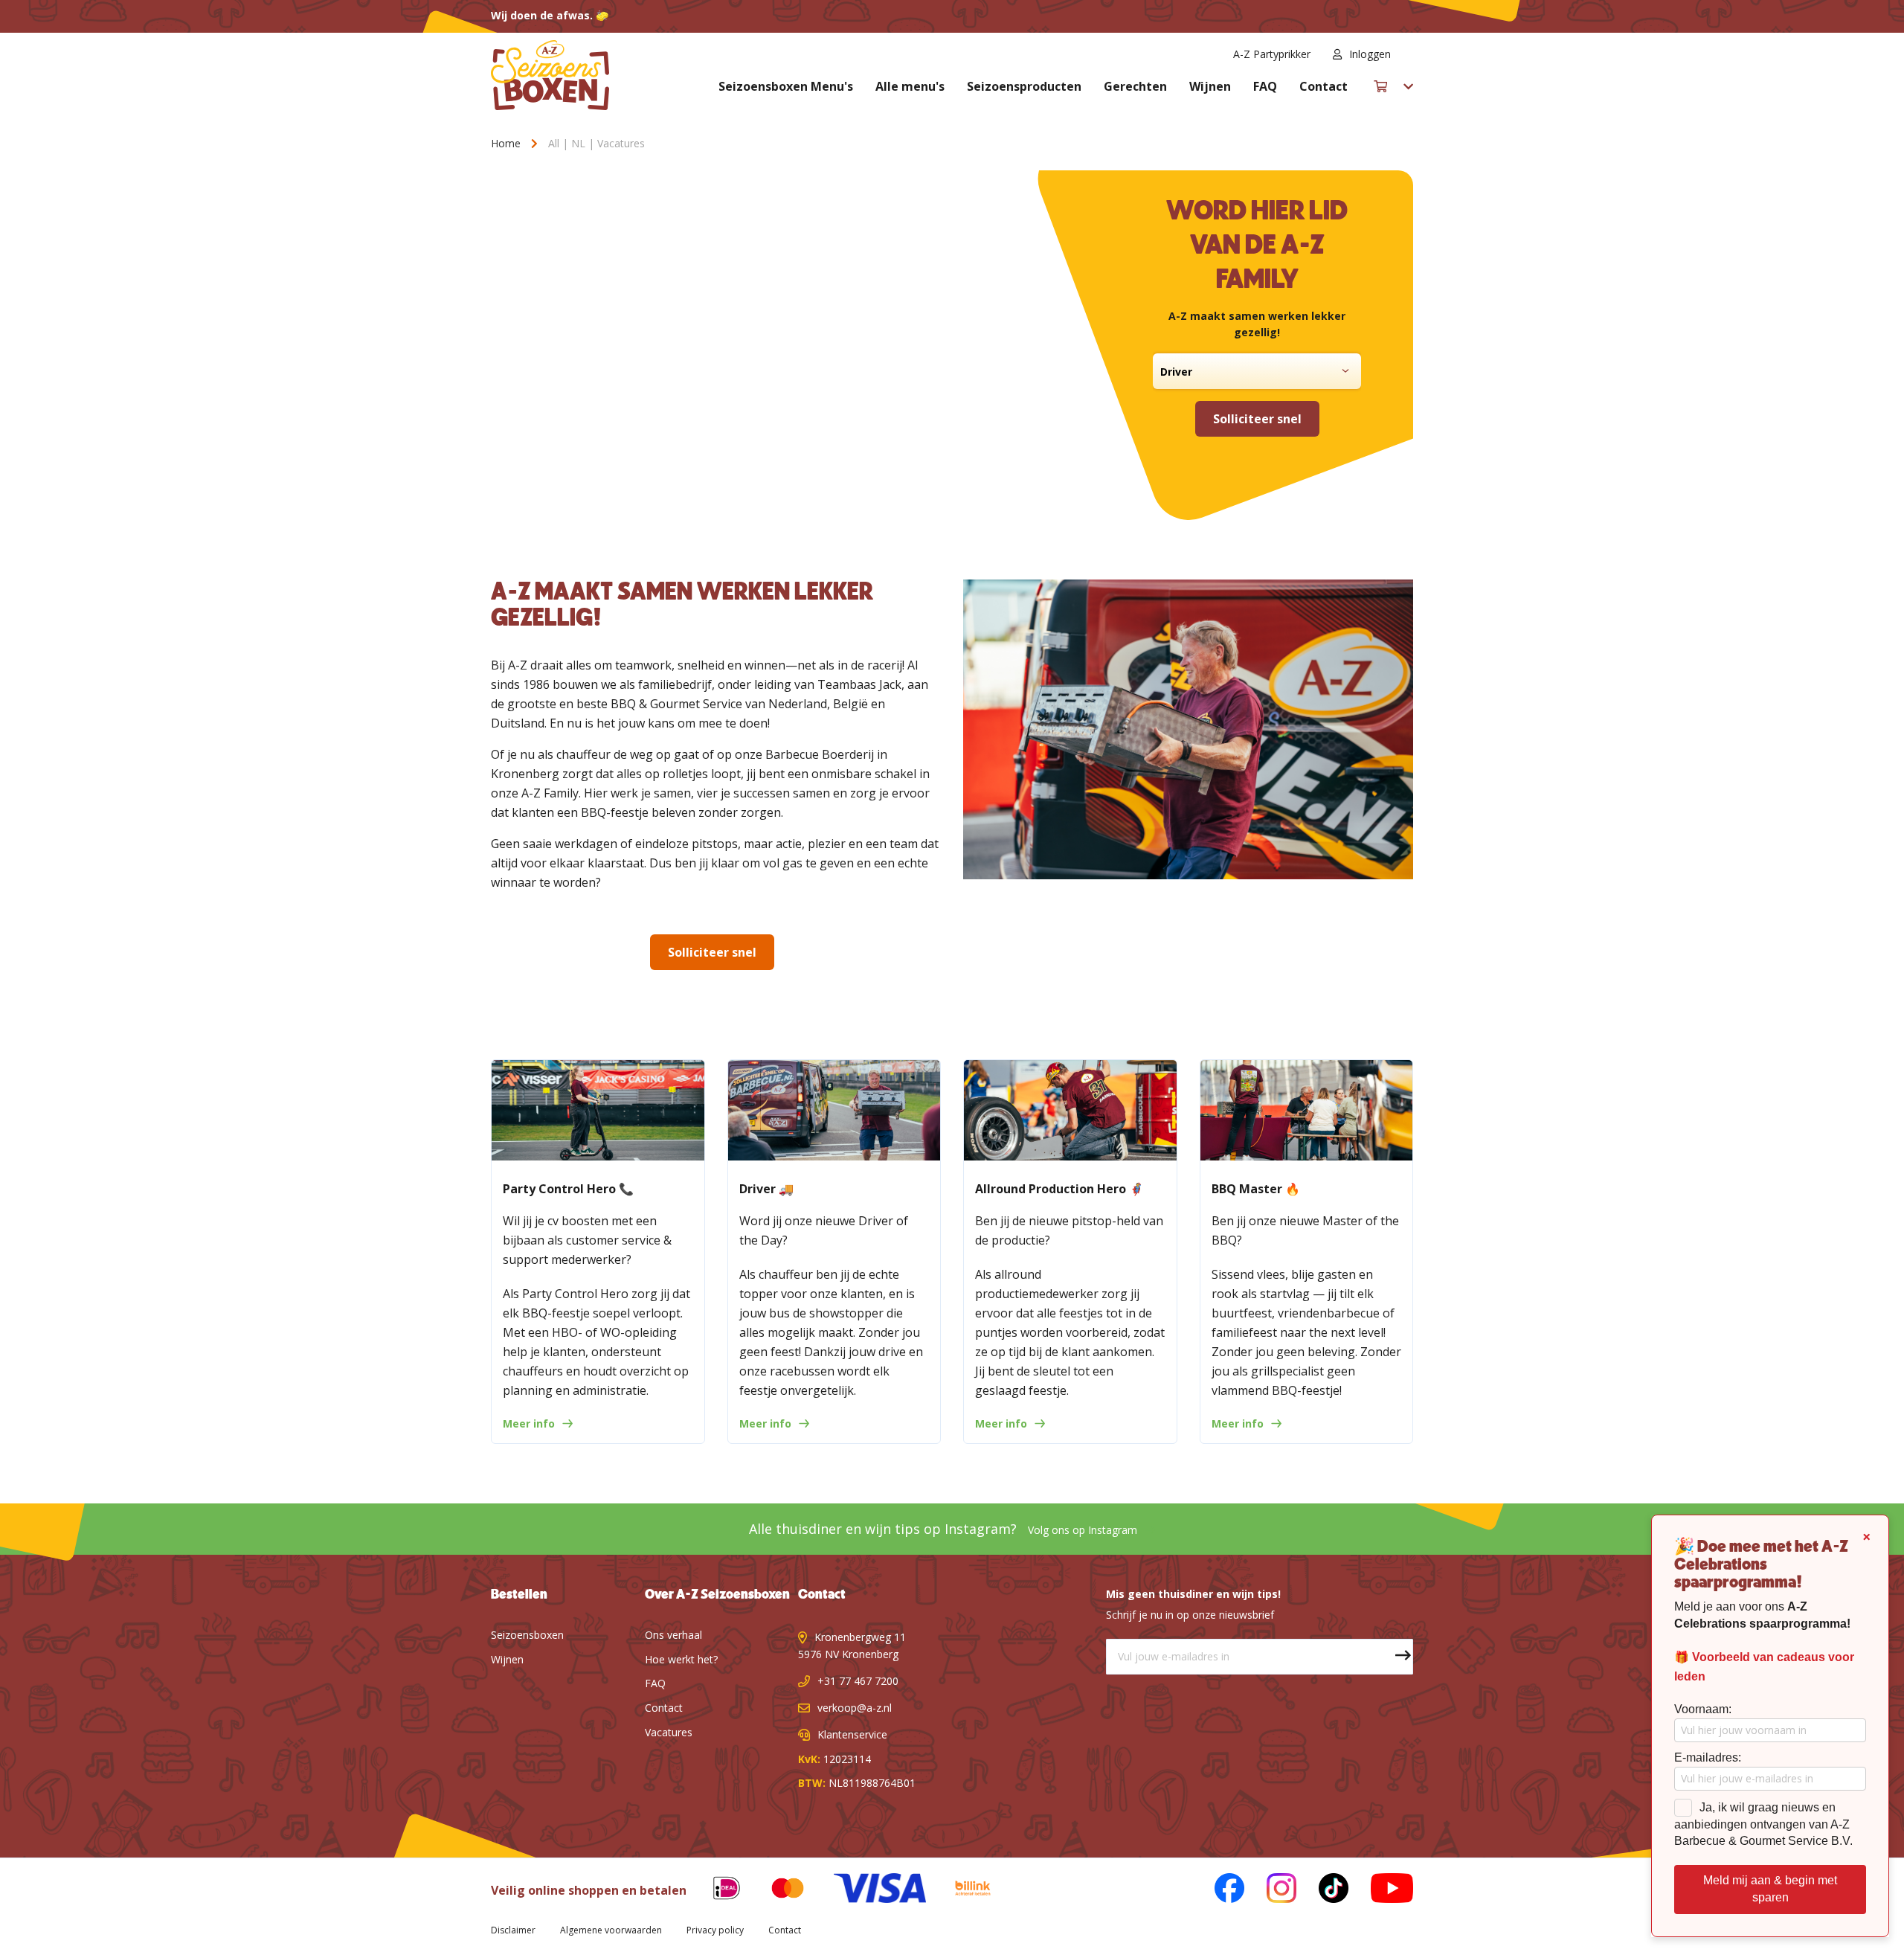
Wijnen (1210, 86)
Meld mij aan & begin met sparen (1770, 1889)
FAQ (1265, 86)
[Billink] (962, 1891)
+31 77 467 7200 (858, 1681)
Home (507, 143)
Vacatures (669, 1732)
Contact (1324, 86)
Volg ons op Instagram (1083, 1530)
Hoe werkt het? (681, 1659)
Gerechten (1135, 86)
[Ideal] (715, 1891)
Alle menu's (910, 86)
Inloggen (1370, 54)
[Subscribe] (1395, 1657)
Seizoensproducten (1024, 86)
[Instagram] (1270, 1891)
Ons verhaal (673, 1635)
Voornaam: (1703, 1709)
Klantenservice (852, 1734)
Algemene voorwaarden (611, 1930)
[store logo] (550, 75)
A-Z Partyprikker (1272, 54)
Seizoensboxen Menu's (786, 86)
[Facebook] (1218, 1891)
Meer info (529, 1423)
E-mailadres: (1708, 1757)
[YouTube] (1381, 1891)
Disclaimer (513, 1930)
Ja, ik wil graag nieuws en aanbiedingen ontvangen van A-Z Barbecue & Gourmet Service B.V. (1763, 1824)
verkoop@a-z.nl (855, 1708)
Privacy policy (715, 1930)
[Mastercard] (776, 1891)
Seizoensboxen (527, 1635)
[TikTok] (1322, 1891)
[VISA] (868, 1891)
